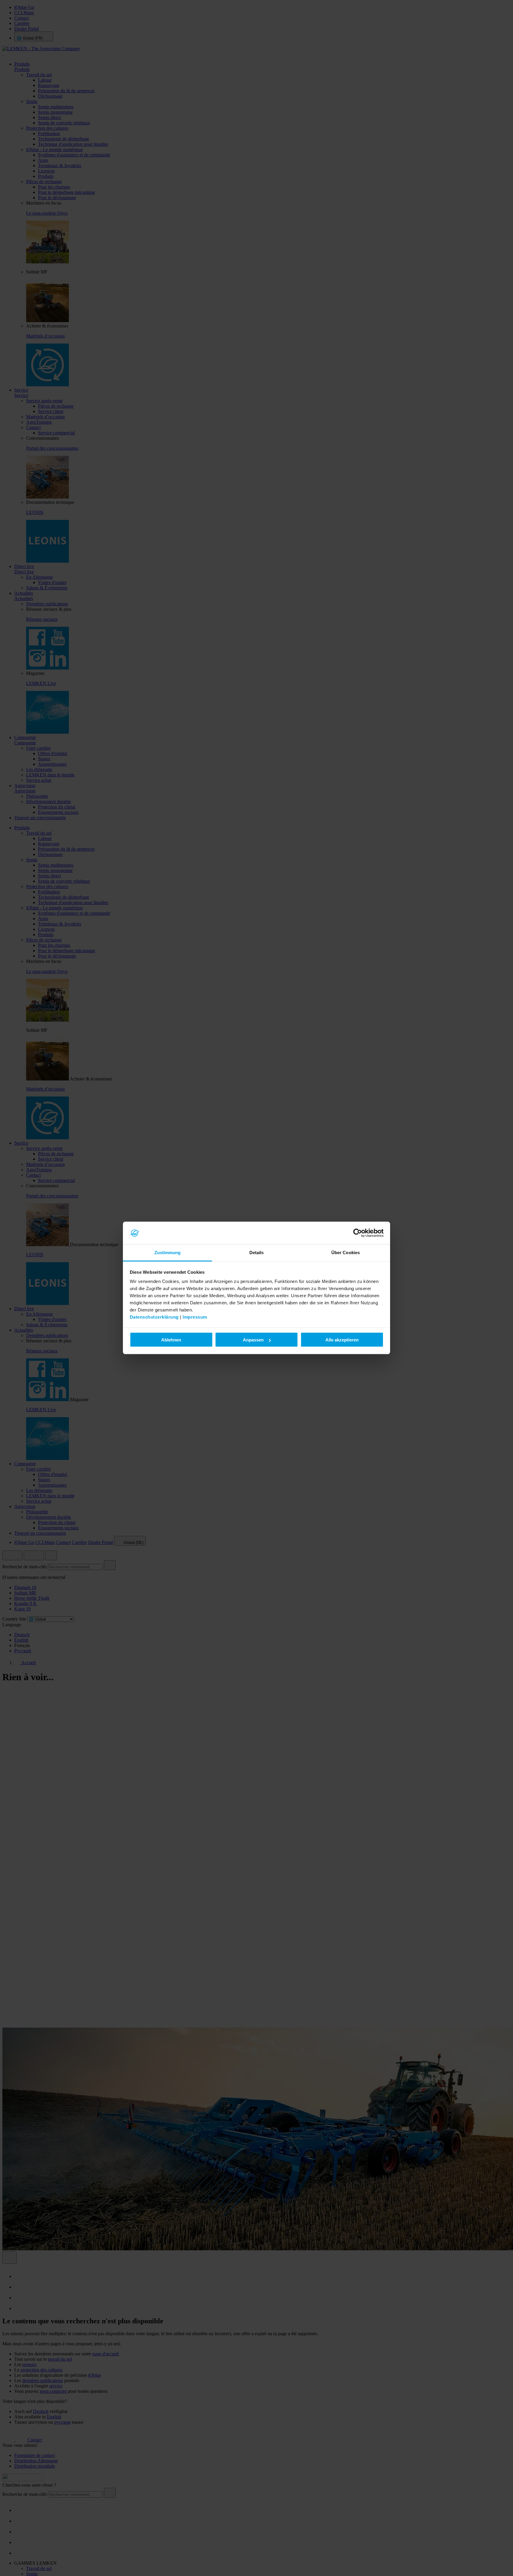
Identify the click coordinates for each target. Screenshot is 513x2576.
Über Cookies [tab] (346, 1253)
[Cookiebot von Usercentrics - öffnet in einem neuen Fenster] (358, 1233)
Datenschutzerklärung (154, 1317)
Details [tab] (257, 1253)
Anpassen (253, 1340)
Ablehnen (171, 1340)
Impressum (195, 1317)
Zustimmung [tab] (168, 1253)
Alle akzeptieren (342, 1340)
